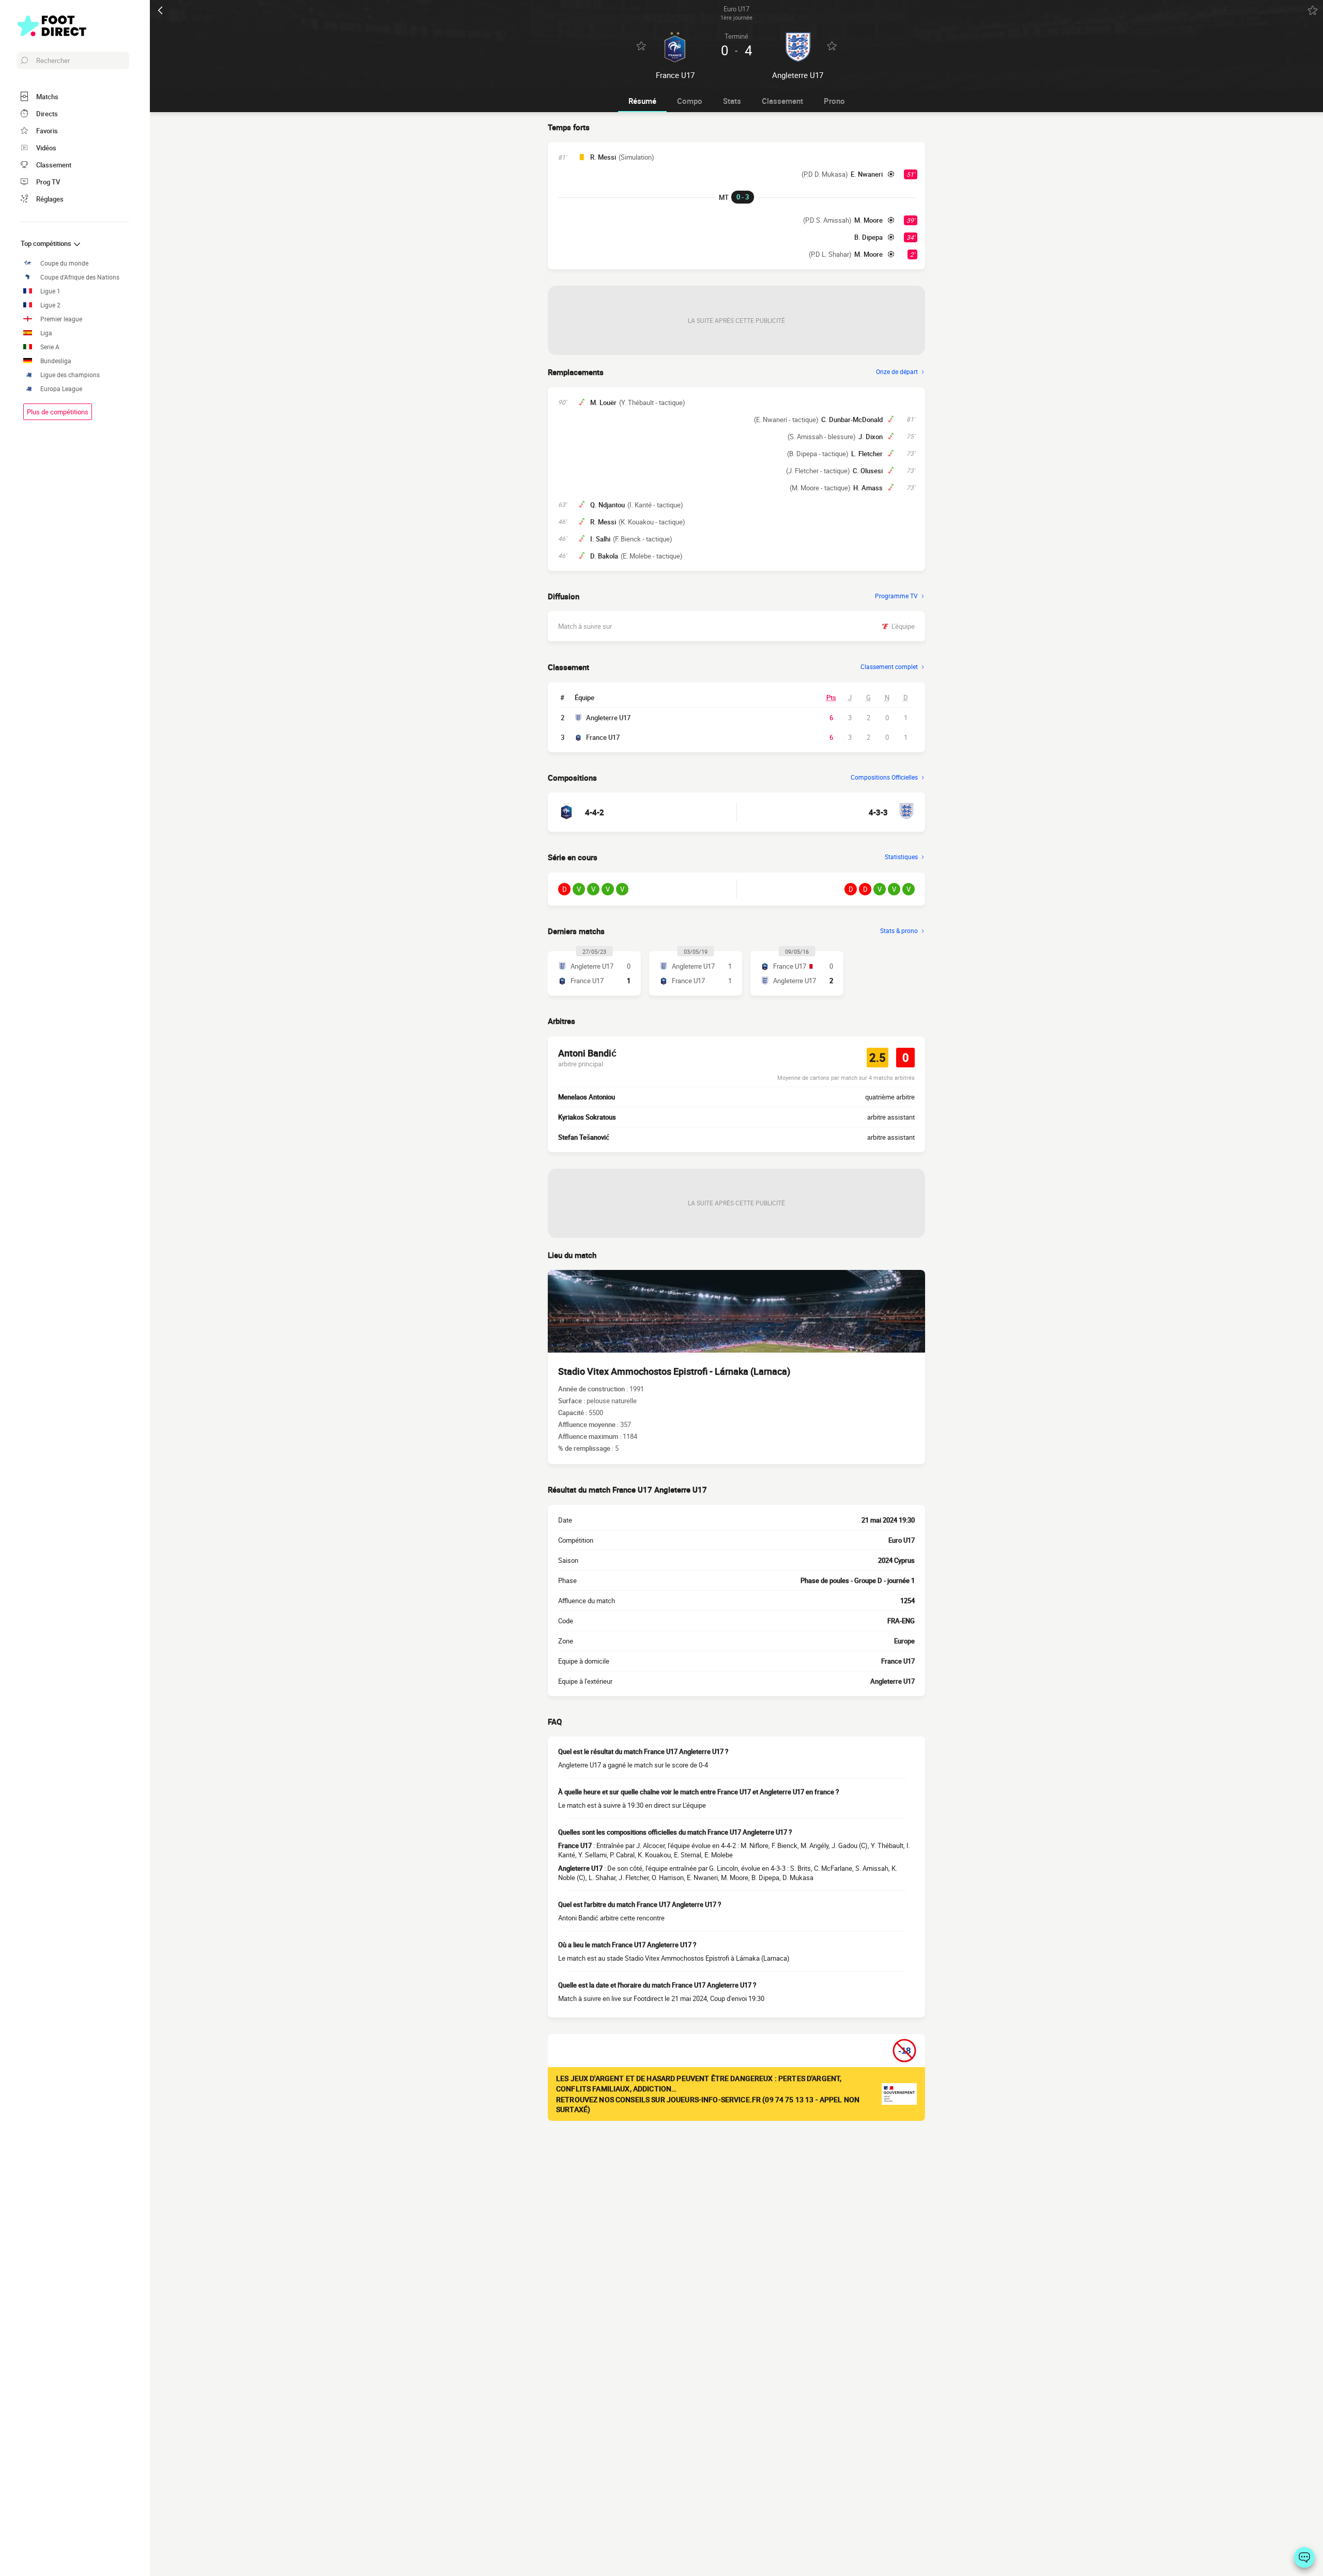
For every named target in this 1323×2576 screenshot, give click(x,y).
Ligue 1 (50, 291)
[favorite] (1313, 10)
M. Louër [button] (603, 402)
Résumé (642, 101)
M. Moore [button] (868, 220)
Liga (46, 333)
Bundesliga (56, 361)
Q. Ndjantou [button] (607, 505)
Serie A (50, 347)
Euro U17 (902, 1540)
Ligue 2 (50, 305)
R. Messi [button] (603, 157)
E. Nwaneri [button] (867, 174)
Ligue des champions (70, 375)
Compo (690, 101)
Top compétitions (47, 243)
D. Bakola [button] (604, 556)
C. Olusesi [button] (868, 471)
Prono (834, 101)
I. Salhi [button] (600, 539)
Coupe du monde (64, 263)
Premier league (61, 319)
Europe (904, 1641)
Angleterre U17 (608, 718)
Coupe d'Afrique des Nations (80, 277)
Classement (782, 101)
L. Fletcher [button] (867, 454)
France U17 (603, 737)
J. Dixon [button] (871, 437)
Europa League (61, 389)
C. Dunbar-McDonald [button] (852, 420)
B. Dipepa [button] (868, 237)
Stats (732, 101)
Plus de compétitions (58, 412)
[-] (1304, 2557)
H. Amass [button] (868, 488)
